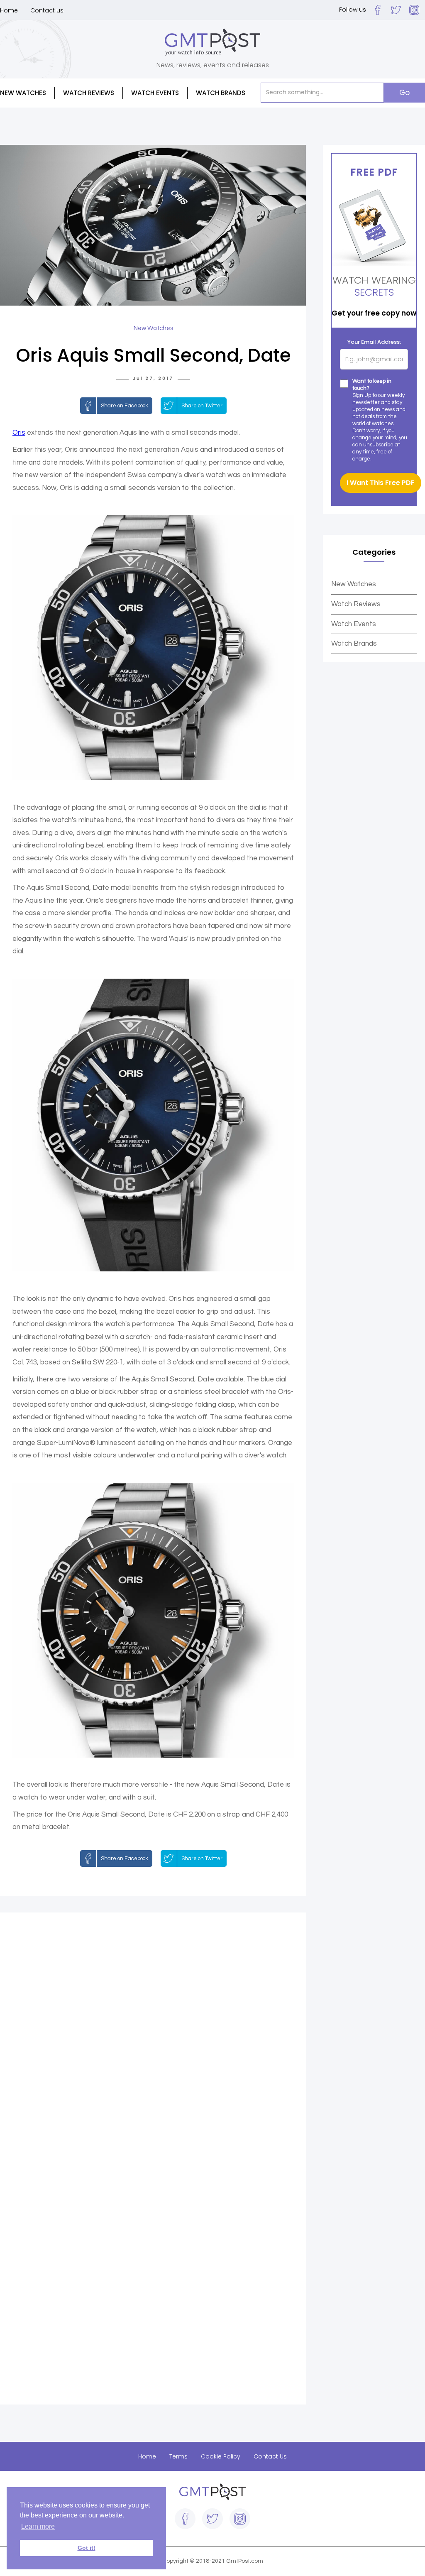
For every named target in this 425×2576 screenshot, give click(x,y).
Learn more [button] (38, 2526)
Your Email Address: (374, 342)
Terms (178, 2456)
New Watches (354, 584)
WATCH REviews (89, 93)
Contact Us (270, 2456)
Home (9, 10)
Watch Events (155, 93)
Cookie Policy (221, 2456)
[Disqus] (153, 2041)
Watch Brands (354, 644)
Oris (19, 433)
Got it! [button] (87, 2548)
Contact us (47, 10)
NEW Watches (23, 93)
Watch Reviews (356, 604)
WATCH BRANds (221, 93)
